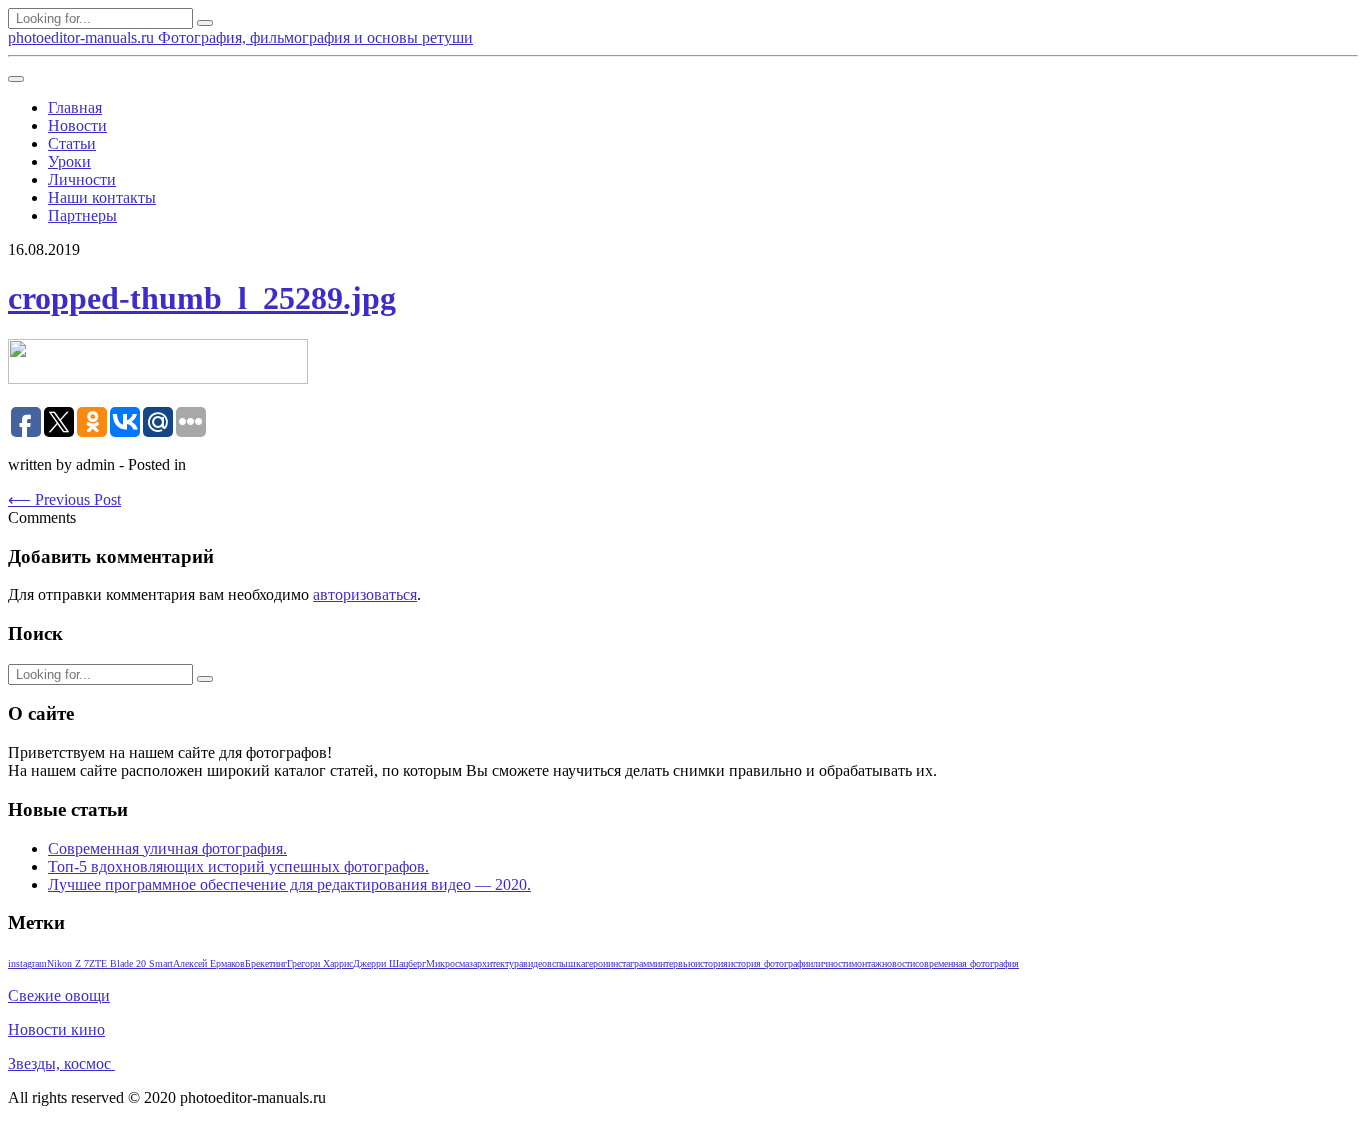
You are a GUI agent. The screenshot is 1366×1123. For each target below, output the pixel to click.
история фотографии (770, 963)
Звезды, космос (61, 1063)
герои (596, 963)
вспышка (566, 963)
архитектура (498, 963)
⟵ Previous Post (64, 499)
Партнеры (82, 215)
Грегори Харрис (320, 963)
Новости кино (56, 1029)
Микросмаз (449, 963)
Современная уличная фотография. (167, 848)
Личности (82, 179)
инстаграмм (631, 963)
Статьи (72, 143)
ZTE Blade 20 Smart (131, 963)
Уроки (69, 161)
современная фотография (967, 963)
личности (832, 963)
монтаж (866, 963)
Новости (77, 125)
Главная (75, 107)
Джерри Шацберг (389, 963)
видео (535, 963)
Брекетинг (266, 963)
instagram (27, 963)
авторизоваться (365, 594)
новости (898, 963)
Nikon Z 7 (68, 963)
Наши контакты (102, 197)
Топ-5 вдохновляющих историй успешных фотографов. (238, 866)
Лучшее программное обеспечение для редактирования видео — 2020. (289, 884)
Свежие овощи (59, 995)
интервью (675, 963)
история (711, 963)
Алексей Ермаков (209, 963)
